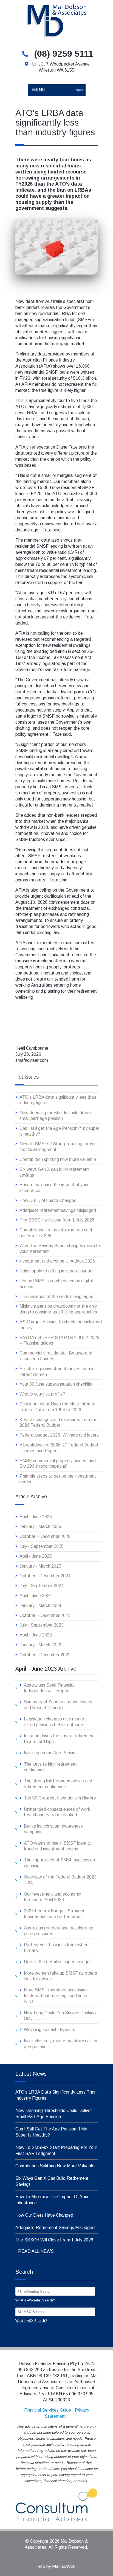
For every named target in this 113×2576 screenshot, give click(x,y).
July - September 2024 (42, 1586)
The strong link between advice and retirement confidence (58, 1784)
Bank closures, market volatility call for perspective (61, 2044)
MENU (57, 90)
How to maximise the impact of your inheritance (54, 1188)
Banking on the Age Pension (51, 1753)
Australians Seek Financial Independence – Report (49, 1688)
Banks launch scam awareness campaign (53, 1829)
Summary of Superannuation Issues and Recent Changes (58, 1705)
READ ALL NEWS (36, 2251)
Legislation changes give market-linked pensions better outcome (56, 1722)
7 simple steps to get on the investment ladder (58, 1479)
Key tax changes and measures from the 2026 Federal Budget (58, 1423)
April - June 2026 (36, 1517)
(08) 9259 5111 (64, 54)
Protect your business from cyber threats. (56, 1948)
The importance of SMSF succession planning (59, 1863)
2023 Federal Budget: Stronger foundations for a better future (54, 1914)
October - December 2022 (45, 1655)
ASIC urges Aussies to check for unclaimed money (61, 1325)
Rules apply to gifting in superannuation (57, 1271)
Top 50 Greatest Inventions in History (60, 1798)
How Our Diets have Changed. (49, 1200)
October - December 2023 (45, 1615)
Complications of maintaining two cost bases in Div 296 (56, 1233)
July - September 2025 (42, 1546)
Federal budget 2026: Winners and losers (59, 1435)
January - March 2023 (40, 1645)
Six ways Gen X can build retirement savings (54, 1172)
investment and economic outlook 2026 (57, 1261)
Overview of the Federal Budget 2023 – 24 (60, 1880)
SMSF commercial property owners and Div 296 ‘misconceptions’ (58, 1464)
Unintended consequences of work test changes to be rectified (57, 1812)
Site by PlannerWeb (56, 2567)
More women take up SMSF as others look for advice (60, 1976)
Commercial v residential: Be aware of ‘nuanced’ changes (56, 1356)
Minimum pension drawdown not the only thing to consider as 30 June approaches (58, 1309)
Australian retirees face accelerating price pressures (59, 1931)
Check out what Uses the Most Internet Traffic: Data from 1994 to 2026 (58, 1407)
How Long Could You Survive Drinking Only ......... (60, 2016)
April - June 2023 (36, 1635)
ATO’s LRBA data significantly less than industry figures (58, 1100)
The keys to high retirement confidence (50, 1767)
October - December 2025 (45, 1536)
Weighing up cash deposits (50, 2030)
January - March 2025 (40, 1566)
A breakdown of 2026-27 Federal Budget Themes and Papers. (59, 1448)
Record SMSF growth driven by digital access (56, 1284)
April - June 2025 (36, 1556)
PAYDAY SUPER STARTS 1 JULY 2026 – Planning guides (59, 1340)
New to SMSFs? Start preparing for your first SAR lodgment (59, 1147)
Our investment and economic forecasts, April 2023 (52, 1897)
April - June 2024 (36, 1596)
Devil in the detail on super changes (58, 1962)
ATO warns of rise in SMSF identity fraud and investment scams (58, 1846)
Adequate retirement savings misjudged (58, 1210)
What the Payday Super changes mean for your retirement (60, 1248)
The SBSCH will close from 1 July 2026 (57, 1220)
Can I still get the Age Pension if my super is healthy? (59, 1131)
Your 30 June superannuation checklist (56, 1384)
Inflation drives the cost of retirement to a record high (59, 1739)
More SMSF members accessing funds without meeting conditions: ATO (56, 1996)
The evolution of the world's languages (56, 1297)
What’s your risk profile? (42, 1394)
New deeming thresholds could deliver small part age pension (56, 1115)
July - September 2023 (42, 1625)
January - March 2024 (40, 1605)
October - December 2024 (45, 1576)
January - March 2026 (40, 1526)
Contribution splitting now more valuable (58, 1159)
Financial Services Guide (48, 2410)
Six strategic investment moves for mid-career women (58, 1372)
